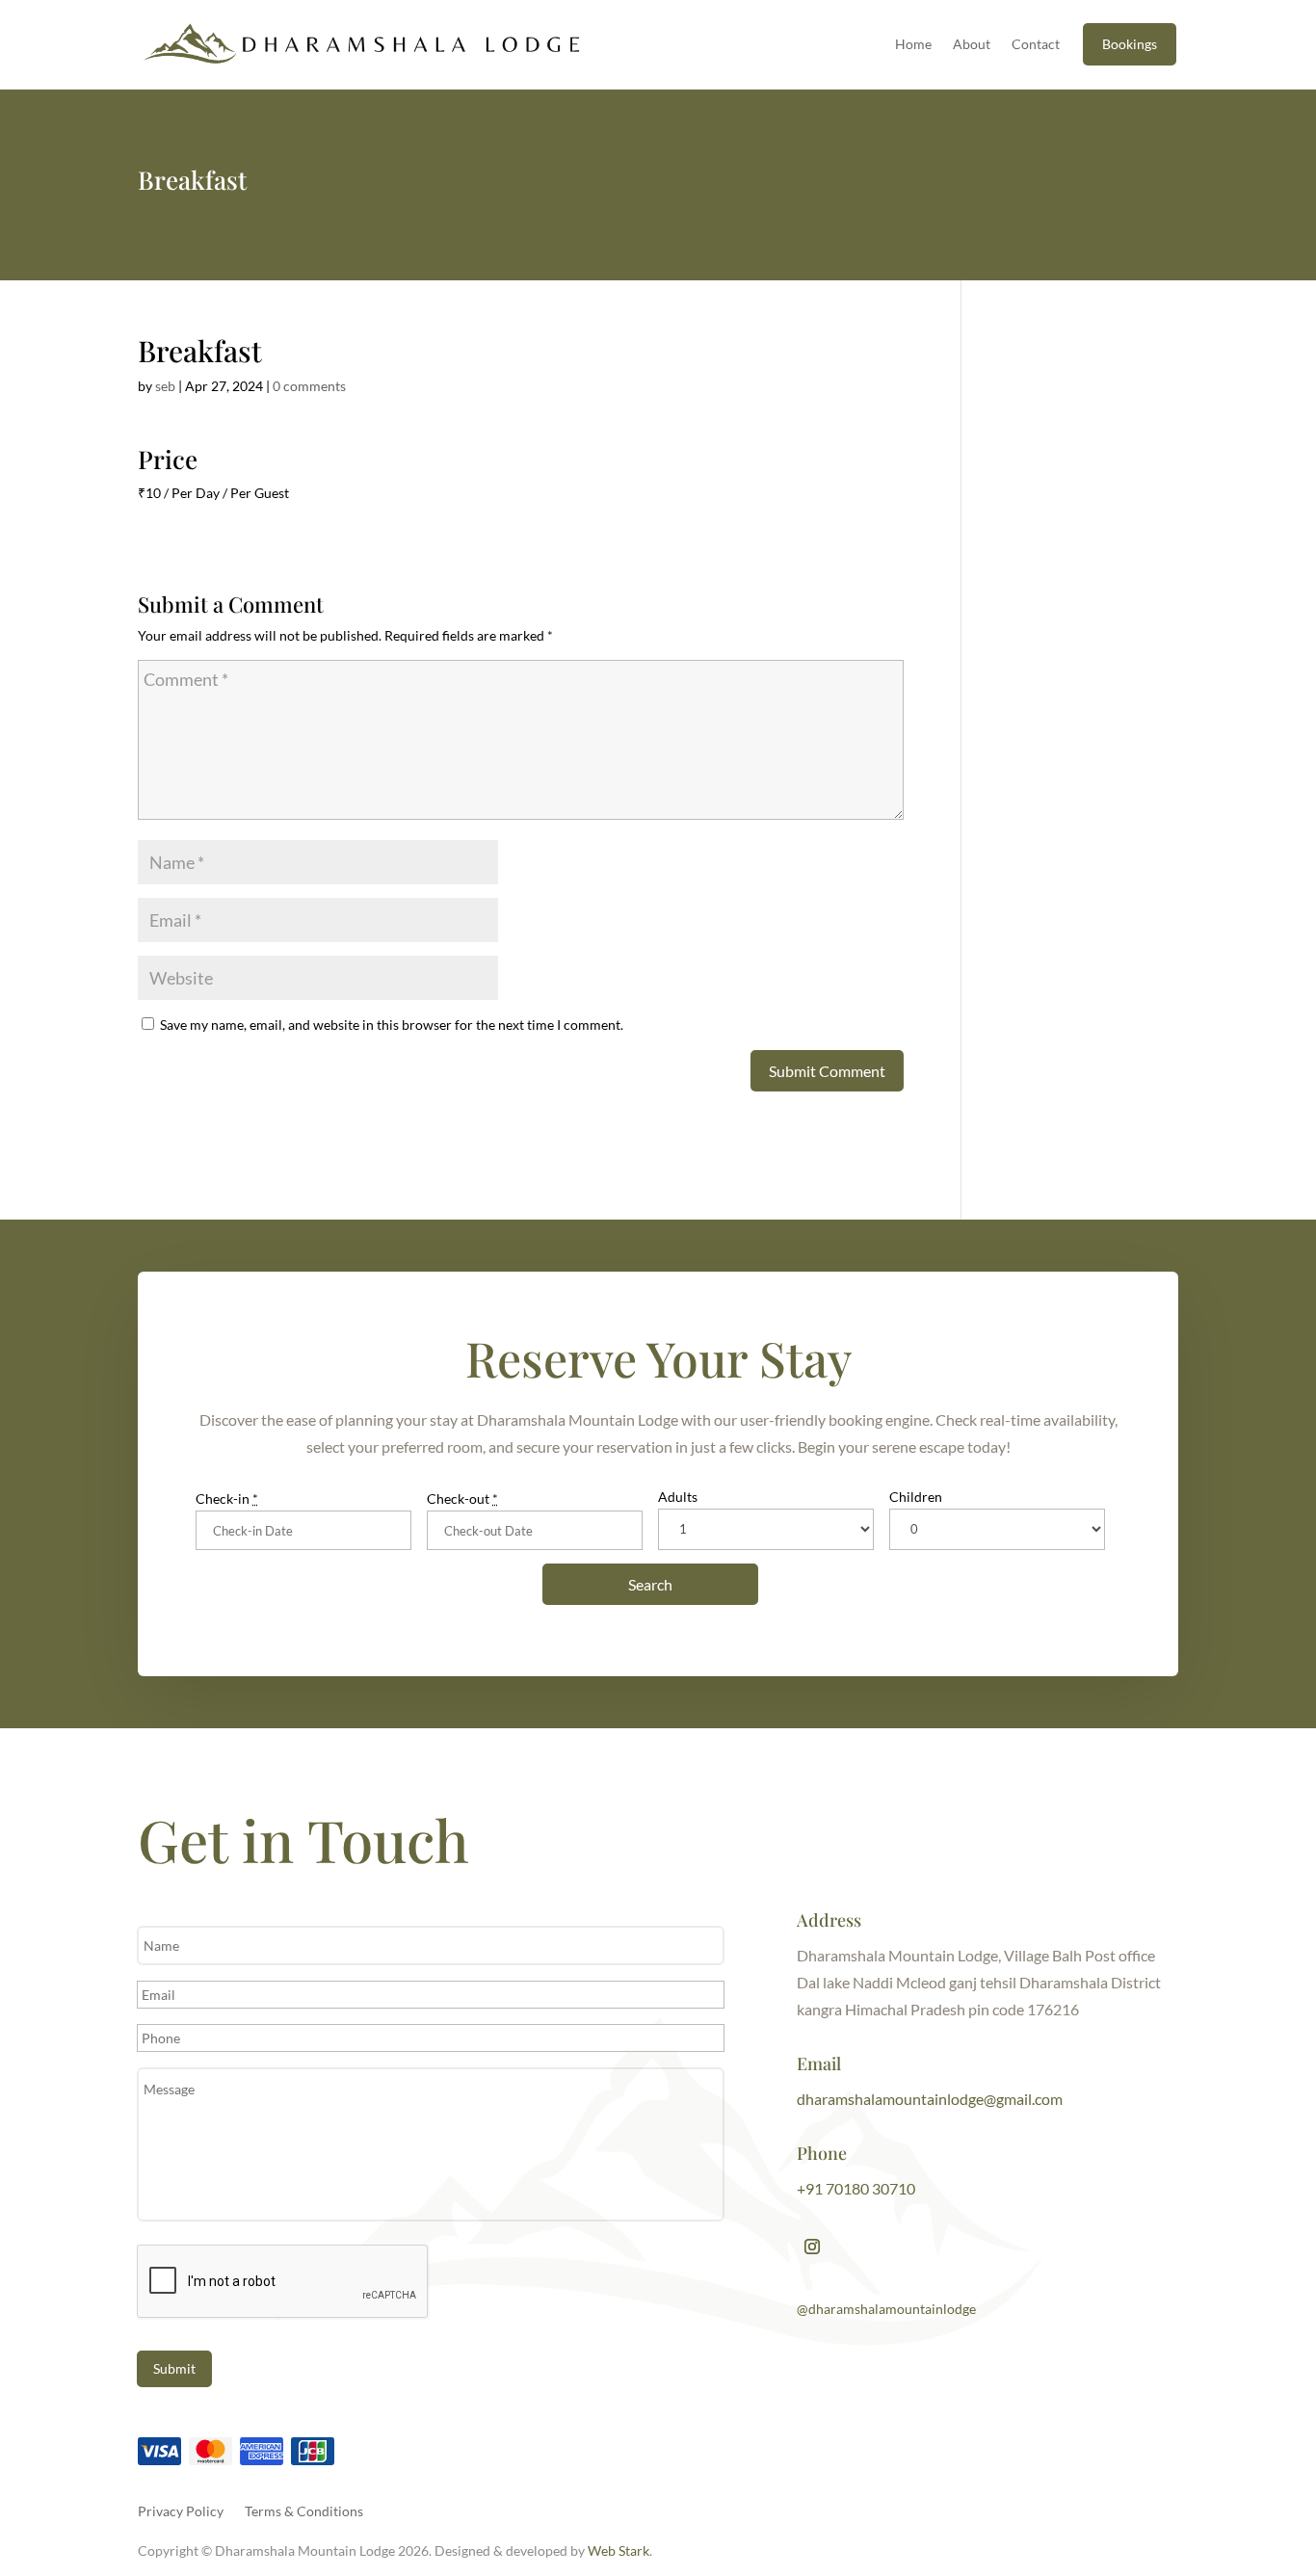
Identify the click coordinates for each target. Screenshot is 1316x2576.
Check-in (227, 1498)
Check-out (462, 1498)
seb (165, 386)
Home (913, 44)
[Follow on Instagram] (812, 2247)
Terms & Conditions (304, 2510)
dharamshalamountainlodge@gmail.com (930, 2099)
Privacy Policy (181, 2510)
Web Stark (619, 2550)
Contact (1036, 44)
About (972, 44)
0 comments (309, 386)
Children (916, 1497)
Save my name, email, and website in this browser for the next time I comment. (392, 1025)
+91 (856, 2188)
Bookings (1130, 44)
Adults (678, 1497)
